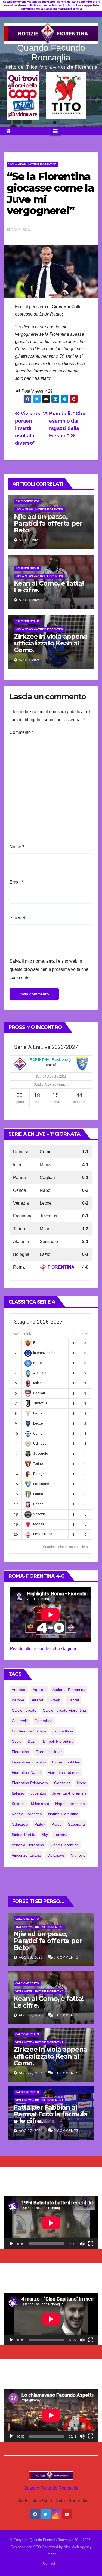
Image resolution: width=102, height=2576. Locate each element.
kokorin (18, 1804)
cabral (73, 1700)
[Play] (11, 2244)
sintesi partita (24, 1835)
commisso (44, 1721)
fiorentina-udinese (64, 1772)
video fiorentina (64, 1845)
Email (16, 882)
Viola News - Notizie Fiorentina (33, 164)
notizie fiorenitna (27, 1814)
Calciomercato (27, 501)
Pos (16, 1334)
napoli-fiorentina (70, 1804)
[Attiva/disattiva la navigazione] (55, 131)
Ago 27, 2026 (31, 2015)
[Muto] (82, 2244)
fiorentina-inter (49, 1752)
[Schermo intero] (91, 2244)
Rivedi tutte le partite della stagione (44, 1649)
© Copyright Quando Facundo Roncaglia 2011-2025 (51, 2540)
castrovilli (20, 1721)
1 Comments (66, 2015)
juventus (38, 1793)
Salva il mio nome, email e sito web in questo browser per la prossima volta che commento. (49, 969)
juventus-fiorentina (69, 1793)
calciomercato (24, 1710)
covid (17, 1741)
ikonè (81, 1783)
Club (28, 1334)
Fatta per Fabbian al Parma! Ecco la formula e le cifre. (51, 2114)
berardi (37, 1700)
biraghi (55, 1700)
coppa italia (63, 1731)
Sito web (18, 918)
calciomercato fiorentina (64, 1710)
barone (18, 1700)
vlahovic (78, 1855)
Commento (21, 732)
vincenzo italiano (26, 1855)
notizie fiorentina (63, 1814)
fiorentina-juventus (29, 1762)
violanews (56, 1855)
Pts (85, 1334)
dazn (32, 1741)
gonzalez (62, 1783)
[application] (51, 2223)
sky (45, 1835)
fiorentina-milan (66, 1762)
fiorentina (20, 1752)
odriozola (20, 1824)
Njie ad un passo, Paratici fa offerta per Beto (48, 523)
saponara (76, 1824)
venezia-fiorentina (28, 1845)
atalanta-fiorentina (69, 1690)
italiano (18, 1793)
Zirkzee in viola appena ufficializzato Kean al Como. (51, 643)
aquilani (39, 1690)
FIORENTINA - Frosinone (49, 1060)
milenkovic (40, 1804)
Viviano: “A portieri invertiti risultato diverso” (31, 428)
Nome (17, 847)
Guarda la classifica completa (65, 1547)
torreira (61, 1835)
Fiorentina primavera (30, 1783)
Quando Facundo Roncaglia (51, 53)
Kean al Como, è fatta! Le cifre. (49, 587)
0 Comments (66, 1957)
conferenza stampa (29, 1731)
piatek (40, 1824)
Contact (49, 2563)
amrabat (19, 1690)
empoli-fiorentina (58, 1741)
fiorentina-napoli (27, 1772)
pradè (57, 1824)
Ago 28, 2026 (31, 1957)
